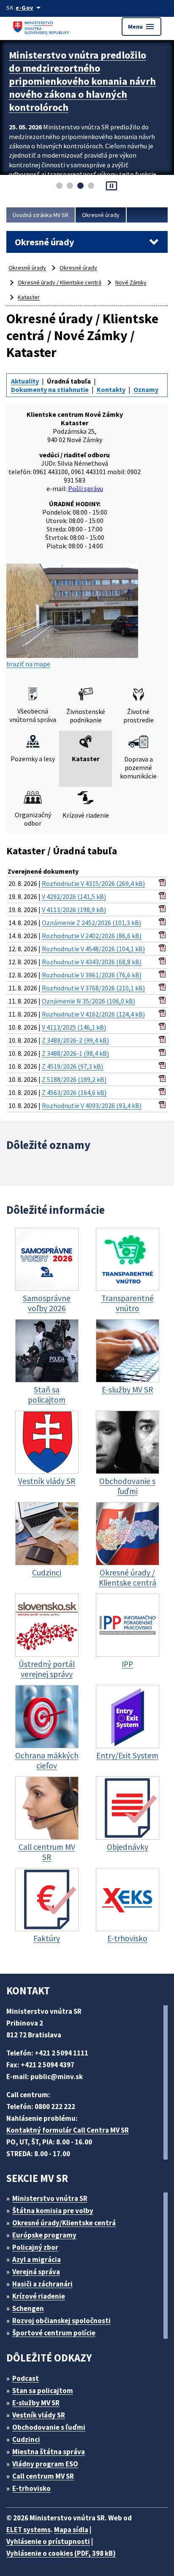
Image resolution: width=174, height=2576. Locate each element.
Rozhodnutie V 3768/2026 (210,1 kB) (93, 988)
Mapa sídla (71, 2530)
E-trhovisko (31, 2488)
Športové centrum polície (54, 2333)
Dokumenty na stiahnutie (50, 389)
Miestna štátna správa (49, 2452)
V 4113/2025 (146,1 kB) (74, 1027)
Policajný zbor (35, 2247)
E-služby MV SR (36, 2403)
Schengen (28, 2308)
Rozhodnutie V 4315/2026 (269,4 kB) (93, 883)
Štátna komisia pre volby (53, 2211)
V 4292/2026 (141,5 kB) (74, 896)
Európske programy (44, 2235)
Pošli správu (86, 488)
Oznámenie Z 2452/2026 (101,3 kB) (91, 923)
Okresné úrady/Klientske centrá (64, 2223)
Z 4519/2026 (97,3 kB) (72, 1066)
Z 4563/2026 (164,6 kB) (74, 1092)
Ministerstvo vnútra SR (50, 2198)
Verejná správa (36, 2272)
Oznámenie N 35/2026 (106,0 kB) (88, 1001)
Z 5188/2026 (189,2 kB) (74, 1079)
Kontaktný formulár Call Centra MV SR (68, 2130)
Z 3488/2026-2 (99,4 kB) (75, 1040)
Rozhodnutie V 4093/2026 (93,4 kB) (92, 1106)
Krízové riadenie (39, 2296)
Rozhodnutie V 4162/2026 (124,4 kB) (93, 1014)
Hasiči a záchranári (42, 2284)
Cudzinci (26, 2439)
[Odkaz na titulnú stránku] (42, 26)
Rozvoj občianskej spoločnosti (61, 2321)
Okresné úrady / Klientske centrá (60, 282)
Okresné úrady (101, 215)
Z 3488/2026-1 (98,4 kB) (75, 1053)
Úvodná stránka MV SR (41, 215)
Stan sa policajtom (43, 2391)
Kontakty (111, 389)
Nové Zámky (131, 282)
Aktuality (25, 381)
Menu (141, 27)
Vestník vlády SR (39, 2415)
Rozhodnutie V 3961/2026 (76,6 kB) (92, 975)
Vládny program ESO (45, 2464)
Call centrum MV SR (43, 2476)
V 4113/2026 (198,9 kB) (74, 910)
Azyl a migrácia (37, 2259)
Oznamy (146, 389)
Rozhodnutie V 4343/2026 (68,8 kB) (92, 962)
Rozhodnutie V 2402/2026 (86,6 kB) (92, 936)
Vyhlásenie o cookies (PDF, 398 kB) (61, 2553)
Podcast (26, 2378)
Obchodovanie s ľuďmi (49, 2427)
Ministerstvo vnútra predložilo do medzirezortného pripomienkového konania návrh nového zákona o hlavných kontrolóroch (82, 81)
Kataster (29, 297)
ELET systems (29, 2530)
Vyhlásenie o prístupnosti (48, 2541)
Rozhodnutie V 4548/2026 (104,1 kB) (93, 949)
